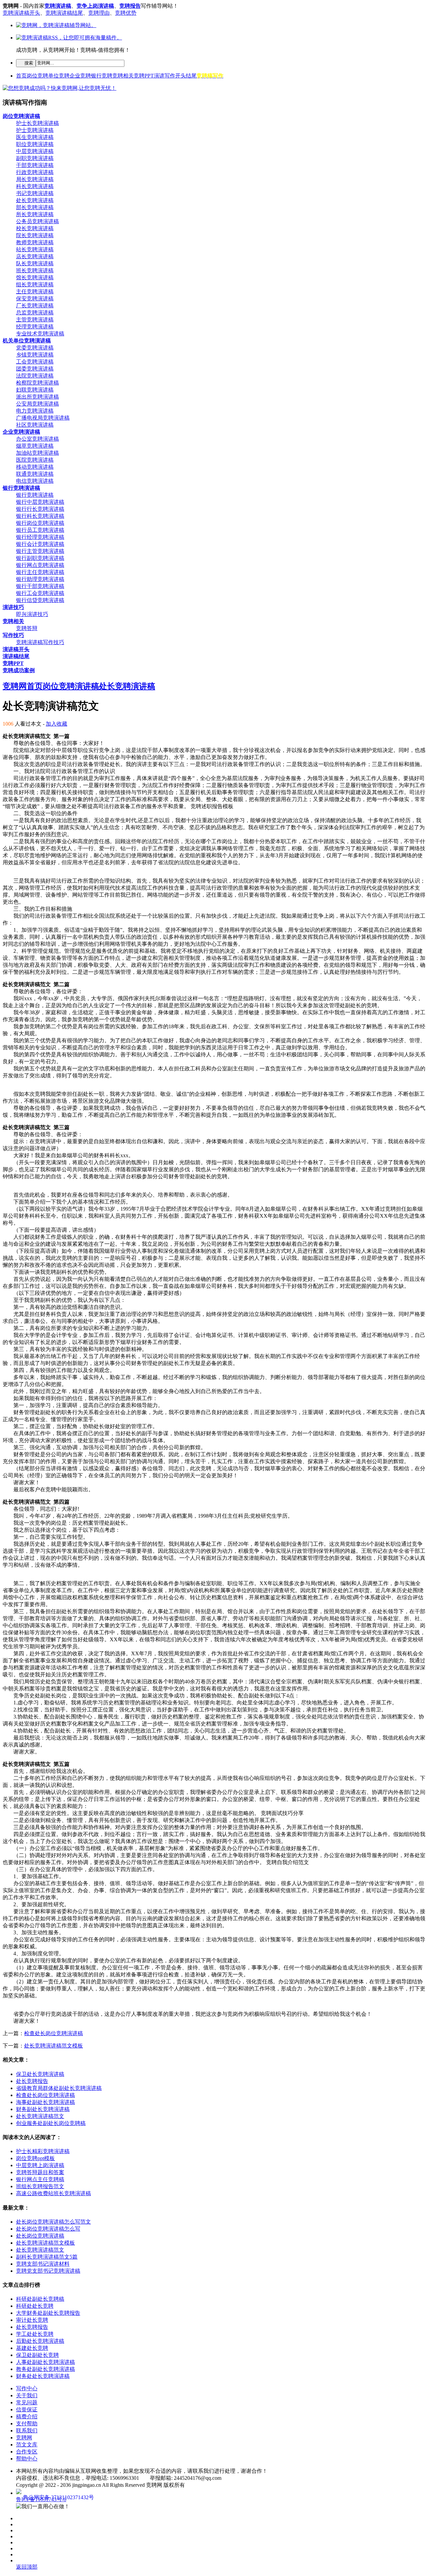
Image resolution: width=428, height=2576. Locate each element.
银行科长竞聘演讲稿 (40, 516)
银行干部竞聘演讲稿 (40, 586)
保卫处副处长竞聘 (37, 2355)
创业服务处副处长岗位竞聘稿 (51, 2123)
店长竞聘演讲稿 (35, 256)
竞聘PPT (144, 76)
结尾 (191, 76)
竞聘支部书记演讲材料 (43, 2264)
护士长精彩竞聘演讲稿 (43, 2151)
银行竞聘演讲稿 (35, 495)
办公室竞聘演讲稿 (37, 439)
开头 (181, 76)
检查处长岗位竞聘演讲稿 (53, 2033)
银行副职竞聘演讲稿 (40, 558)
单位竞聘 (59, 76)
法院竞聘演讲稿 (35, 376)
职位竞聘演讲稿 (35, 144)
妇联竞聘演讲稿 (35, 390)
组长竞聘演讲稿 (35, 284)
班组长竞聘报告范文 (40, 2186)
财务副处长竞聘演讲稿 (43, 2109)
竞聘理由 (99, 13)
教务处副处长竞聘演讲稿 (45, 2369)
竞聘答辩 (27, 628)
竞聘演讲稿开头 (21, 13)
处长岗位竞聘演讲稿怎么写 (48, 2229)
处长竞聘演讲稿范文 (40, 2116)
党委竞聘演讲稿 (35, 348)
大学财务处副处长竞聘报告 (48, 2313)
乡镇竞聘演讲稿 (35, 355)
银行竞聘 (102, 76)
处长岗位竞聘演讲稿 (40, 2236)
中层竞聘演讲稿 (35, 151)
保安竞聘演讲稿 (35, 298)
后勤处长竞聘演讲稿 (40, 2341)
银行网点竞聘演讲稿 (40, 565)
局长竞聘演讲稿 (35, 179)
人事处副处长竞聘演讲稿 (45, 2362)
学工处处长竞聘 (35, 2334)
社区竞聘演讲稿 (35, 425)
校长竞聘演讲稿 (35, 228)
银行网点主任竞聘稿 (40, 2179)
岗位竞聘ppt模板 (35, 2158)
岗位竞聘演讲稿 (71, 686)
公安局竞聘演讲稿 (37, 404)
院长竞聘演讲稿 (35, 235)
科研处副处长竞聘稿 (40, 2299)
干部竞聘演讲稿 (35, 165)
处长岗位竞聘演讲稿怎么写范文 (53, 2222)
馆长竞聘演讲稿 (35, 277)
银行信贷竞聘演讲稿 (40, 600)
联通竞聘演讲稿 (35, 474)
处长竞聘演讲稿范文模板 (53, 2046)
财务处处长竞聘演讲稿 (43, 2376)
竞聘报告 (130, 6)
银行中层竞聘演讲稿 (40, 502)
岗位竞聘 (37, 76)
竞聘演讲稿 (58, 6)
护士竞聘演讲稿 (35, 130)
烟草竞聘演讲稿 (35, 446)
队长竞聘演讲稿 (35, 263)
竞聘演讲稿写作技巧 (40, 642)
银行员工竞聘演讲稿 (40, 530)
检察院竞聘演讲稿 (37, 383)
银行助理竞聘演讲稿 (40, 579)
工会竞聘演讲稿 (35, 362)
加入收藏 (57, 724)
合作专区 (27, 2452)
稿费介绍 (27, 2416)
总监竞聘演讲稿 (35, 313)
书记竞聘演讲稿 (35, 193)
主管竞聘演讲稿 (35, 320)
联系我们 (27, 2431)
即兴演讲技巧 (32, 614)
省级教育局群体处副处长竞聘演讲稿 (59, 2088)
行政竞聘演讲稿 (35, 172)
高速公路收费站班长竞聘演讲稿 (53, 2193)
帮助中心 (27, 2459)
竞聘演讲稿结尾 (64, 13)
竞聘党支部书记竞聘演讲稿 (48, 2271)
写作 (170, 76)
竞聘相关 (123, 76)
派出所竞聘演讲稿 (37, 397)
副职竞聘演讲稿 (35, 158)
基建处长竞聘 (32, 2348)
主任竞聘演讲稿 (35, 291)
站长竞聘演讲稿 (35, 249)
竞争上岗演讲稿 (95, 6)
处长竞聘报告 (32, 2081)
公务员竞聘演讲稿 (37, 221)
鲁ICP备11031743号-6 (41, 2499)
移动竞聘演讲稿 (35, 467)
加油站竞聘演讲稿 (37, 453)
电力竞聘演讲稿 (35, 411)
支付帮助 (27, 2423)
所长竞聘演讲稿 (35, 214)
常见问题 (27, 2402)
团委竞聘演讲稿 (35, 369)
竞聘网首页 (23, 686)
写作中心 (27, 2388)
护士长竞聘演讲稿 (37, 123)
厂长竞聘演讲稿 (35, 306)
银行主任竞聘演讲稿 (40, 572)
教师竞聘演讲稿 (35, 242)
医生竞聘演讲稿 (35, 137)
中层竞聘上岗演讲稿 (40, 2165)
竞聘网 (24, 2438)
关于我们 (27, 2395)
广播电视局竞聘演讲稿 (43, 418)
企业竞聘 (80, 76)
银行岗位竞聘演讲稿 (40, 523)
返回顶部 (27, 2567)
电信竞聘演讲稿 (35, 481)
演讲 (159, 76)
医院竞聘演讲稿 (35, 460)
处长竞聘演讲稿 (35, 200)
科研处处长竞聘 (35, 2306)
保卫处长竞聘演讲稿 (40, 2074)
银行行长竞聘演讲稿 (40, 509)
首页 (21, 76)
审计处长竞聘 (32, 2320)
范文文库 (27, 2445)
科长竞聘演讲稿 (35, 186)
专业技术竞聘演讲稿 (40, 334)
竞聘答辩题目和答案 (40, 2172)
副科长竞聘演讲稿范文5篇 (47, 2257)
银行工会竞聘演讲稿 (40, 593)
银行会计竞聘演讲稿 (40, 544)
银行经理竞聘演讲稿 (40, 537)
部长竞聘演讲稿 (35, 207)
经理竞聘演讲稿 (35, 327)
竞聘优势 (126, 13)
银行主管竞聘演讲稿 (40, 551)
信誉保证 (27, 2409)
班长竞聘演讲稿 (35, 270)
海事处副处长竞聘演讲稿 (45, 2102)
